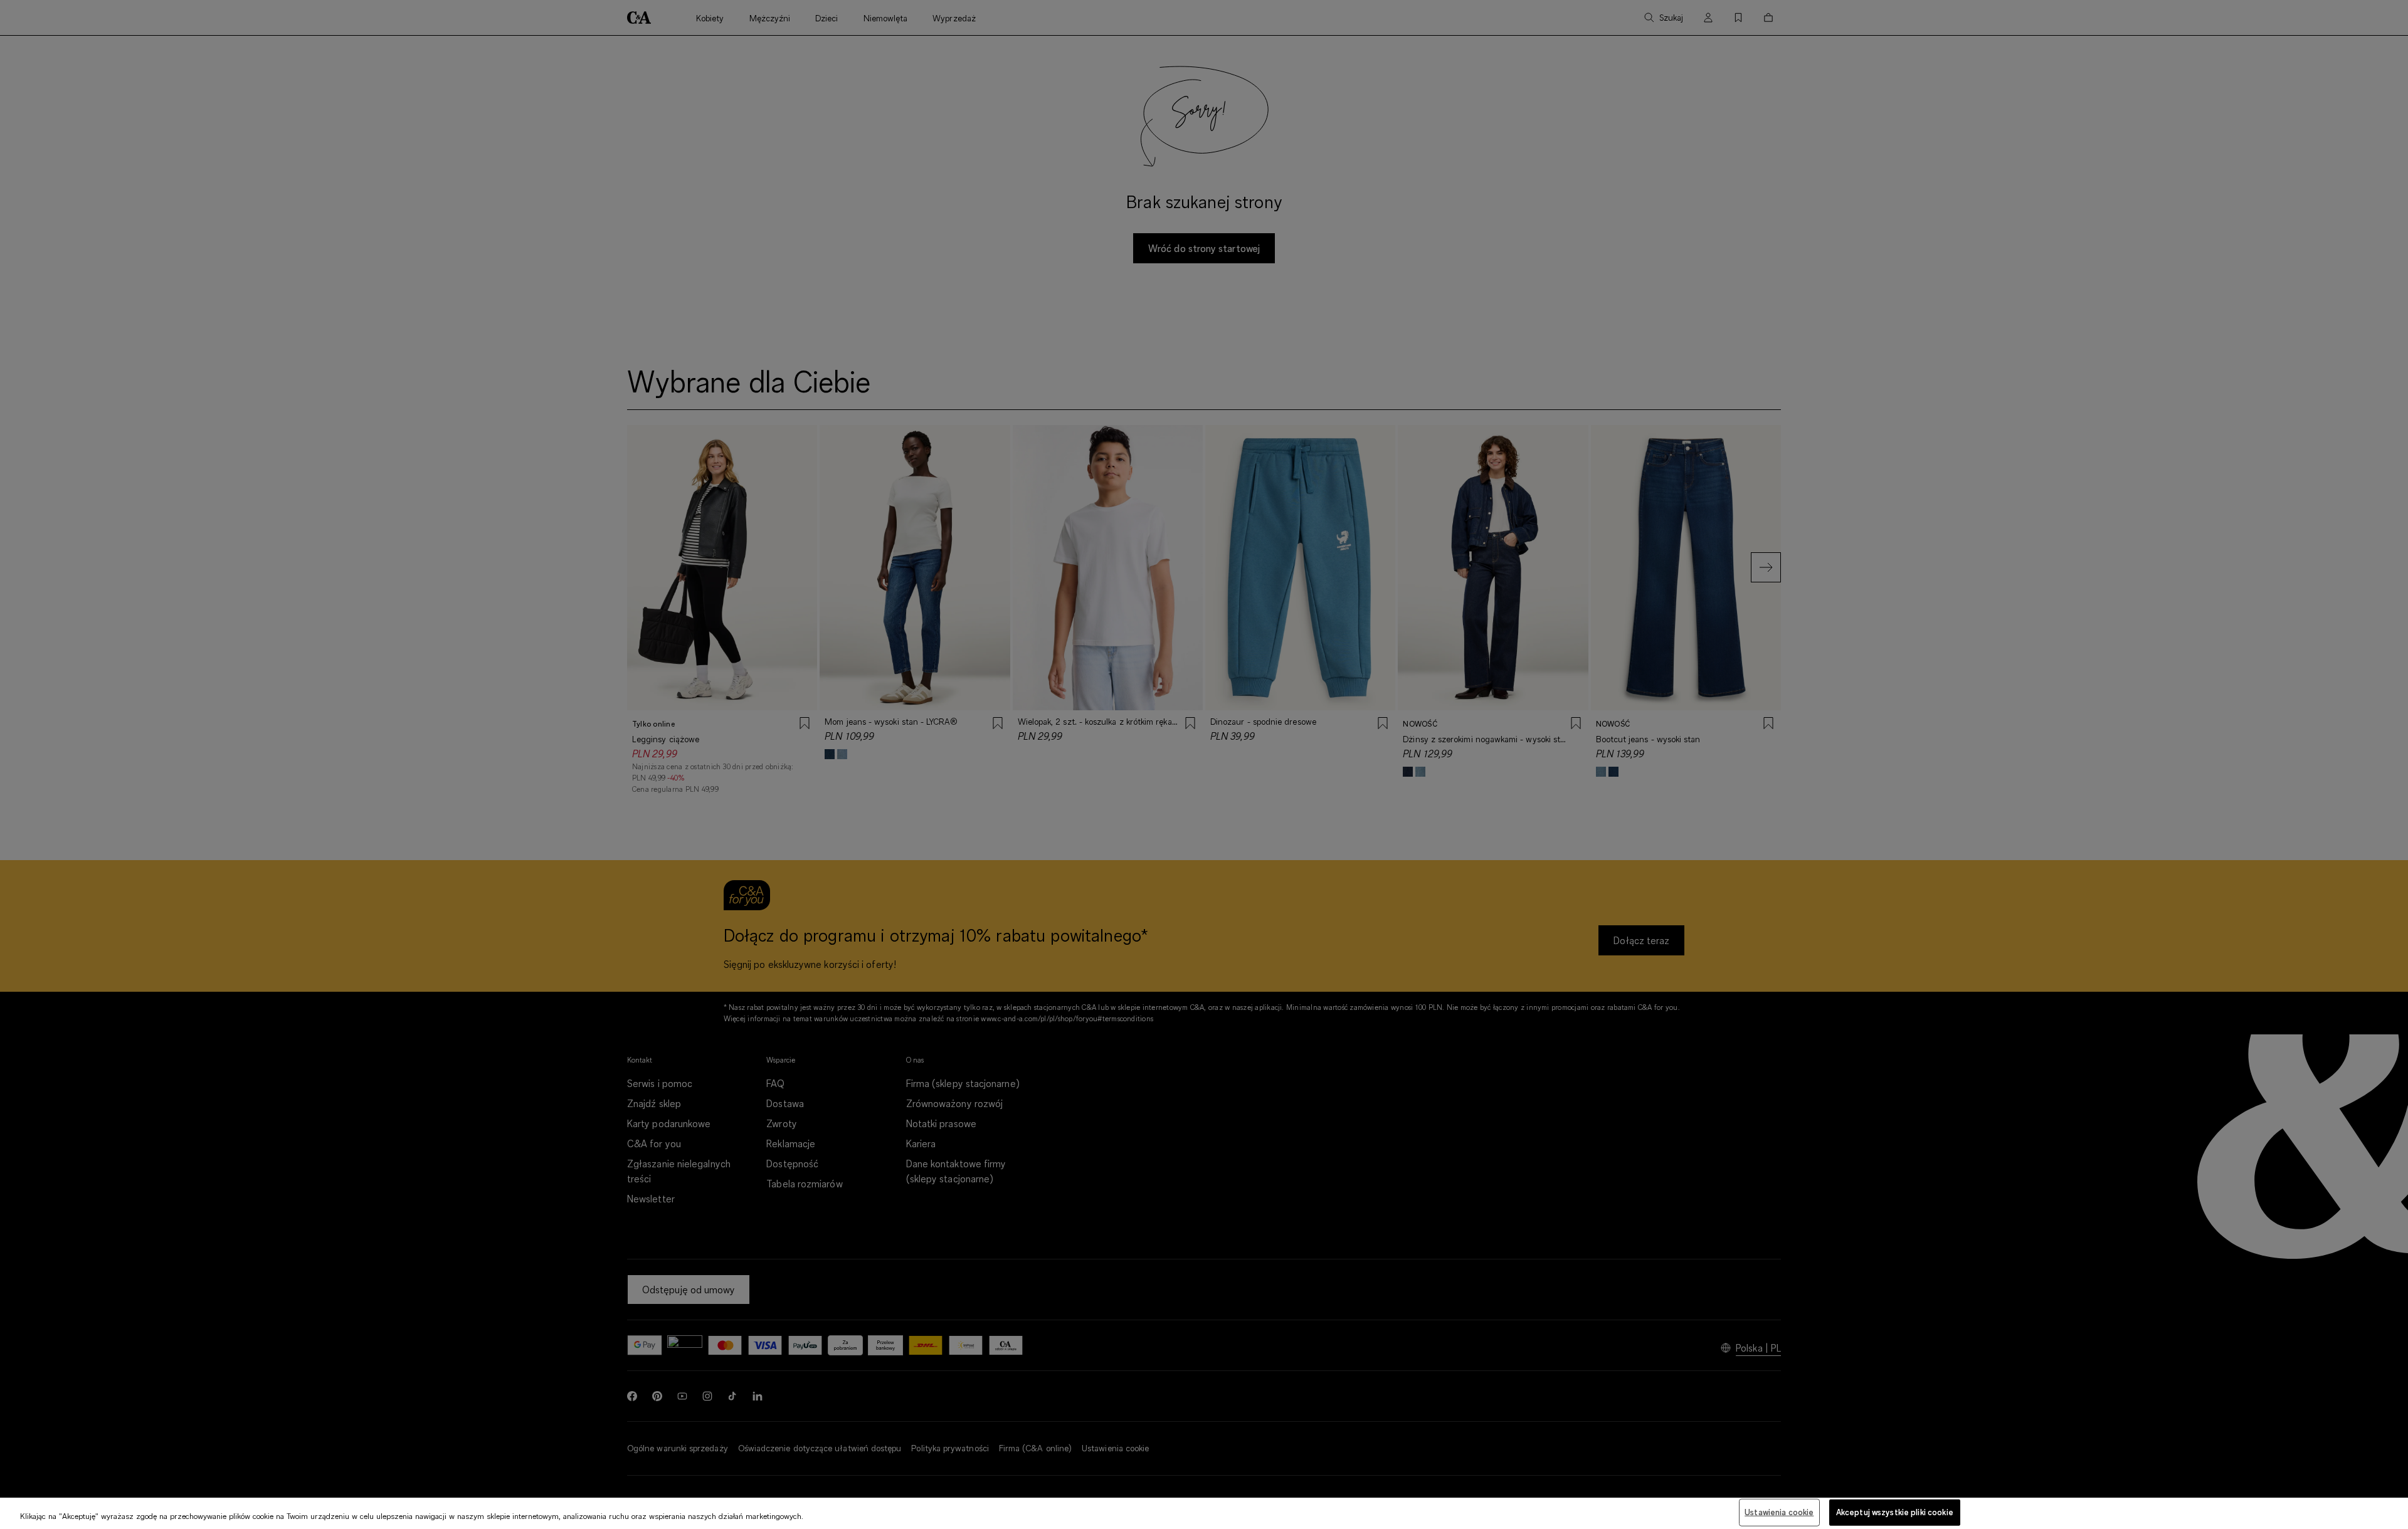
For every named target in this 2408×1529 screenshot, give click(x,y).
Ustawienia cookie (1779, 1512)
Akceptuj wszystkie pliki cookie (1895, 1512)
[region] (1204, 1513)
